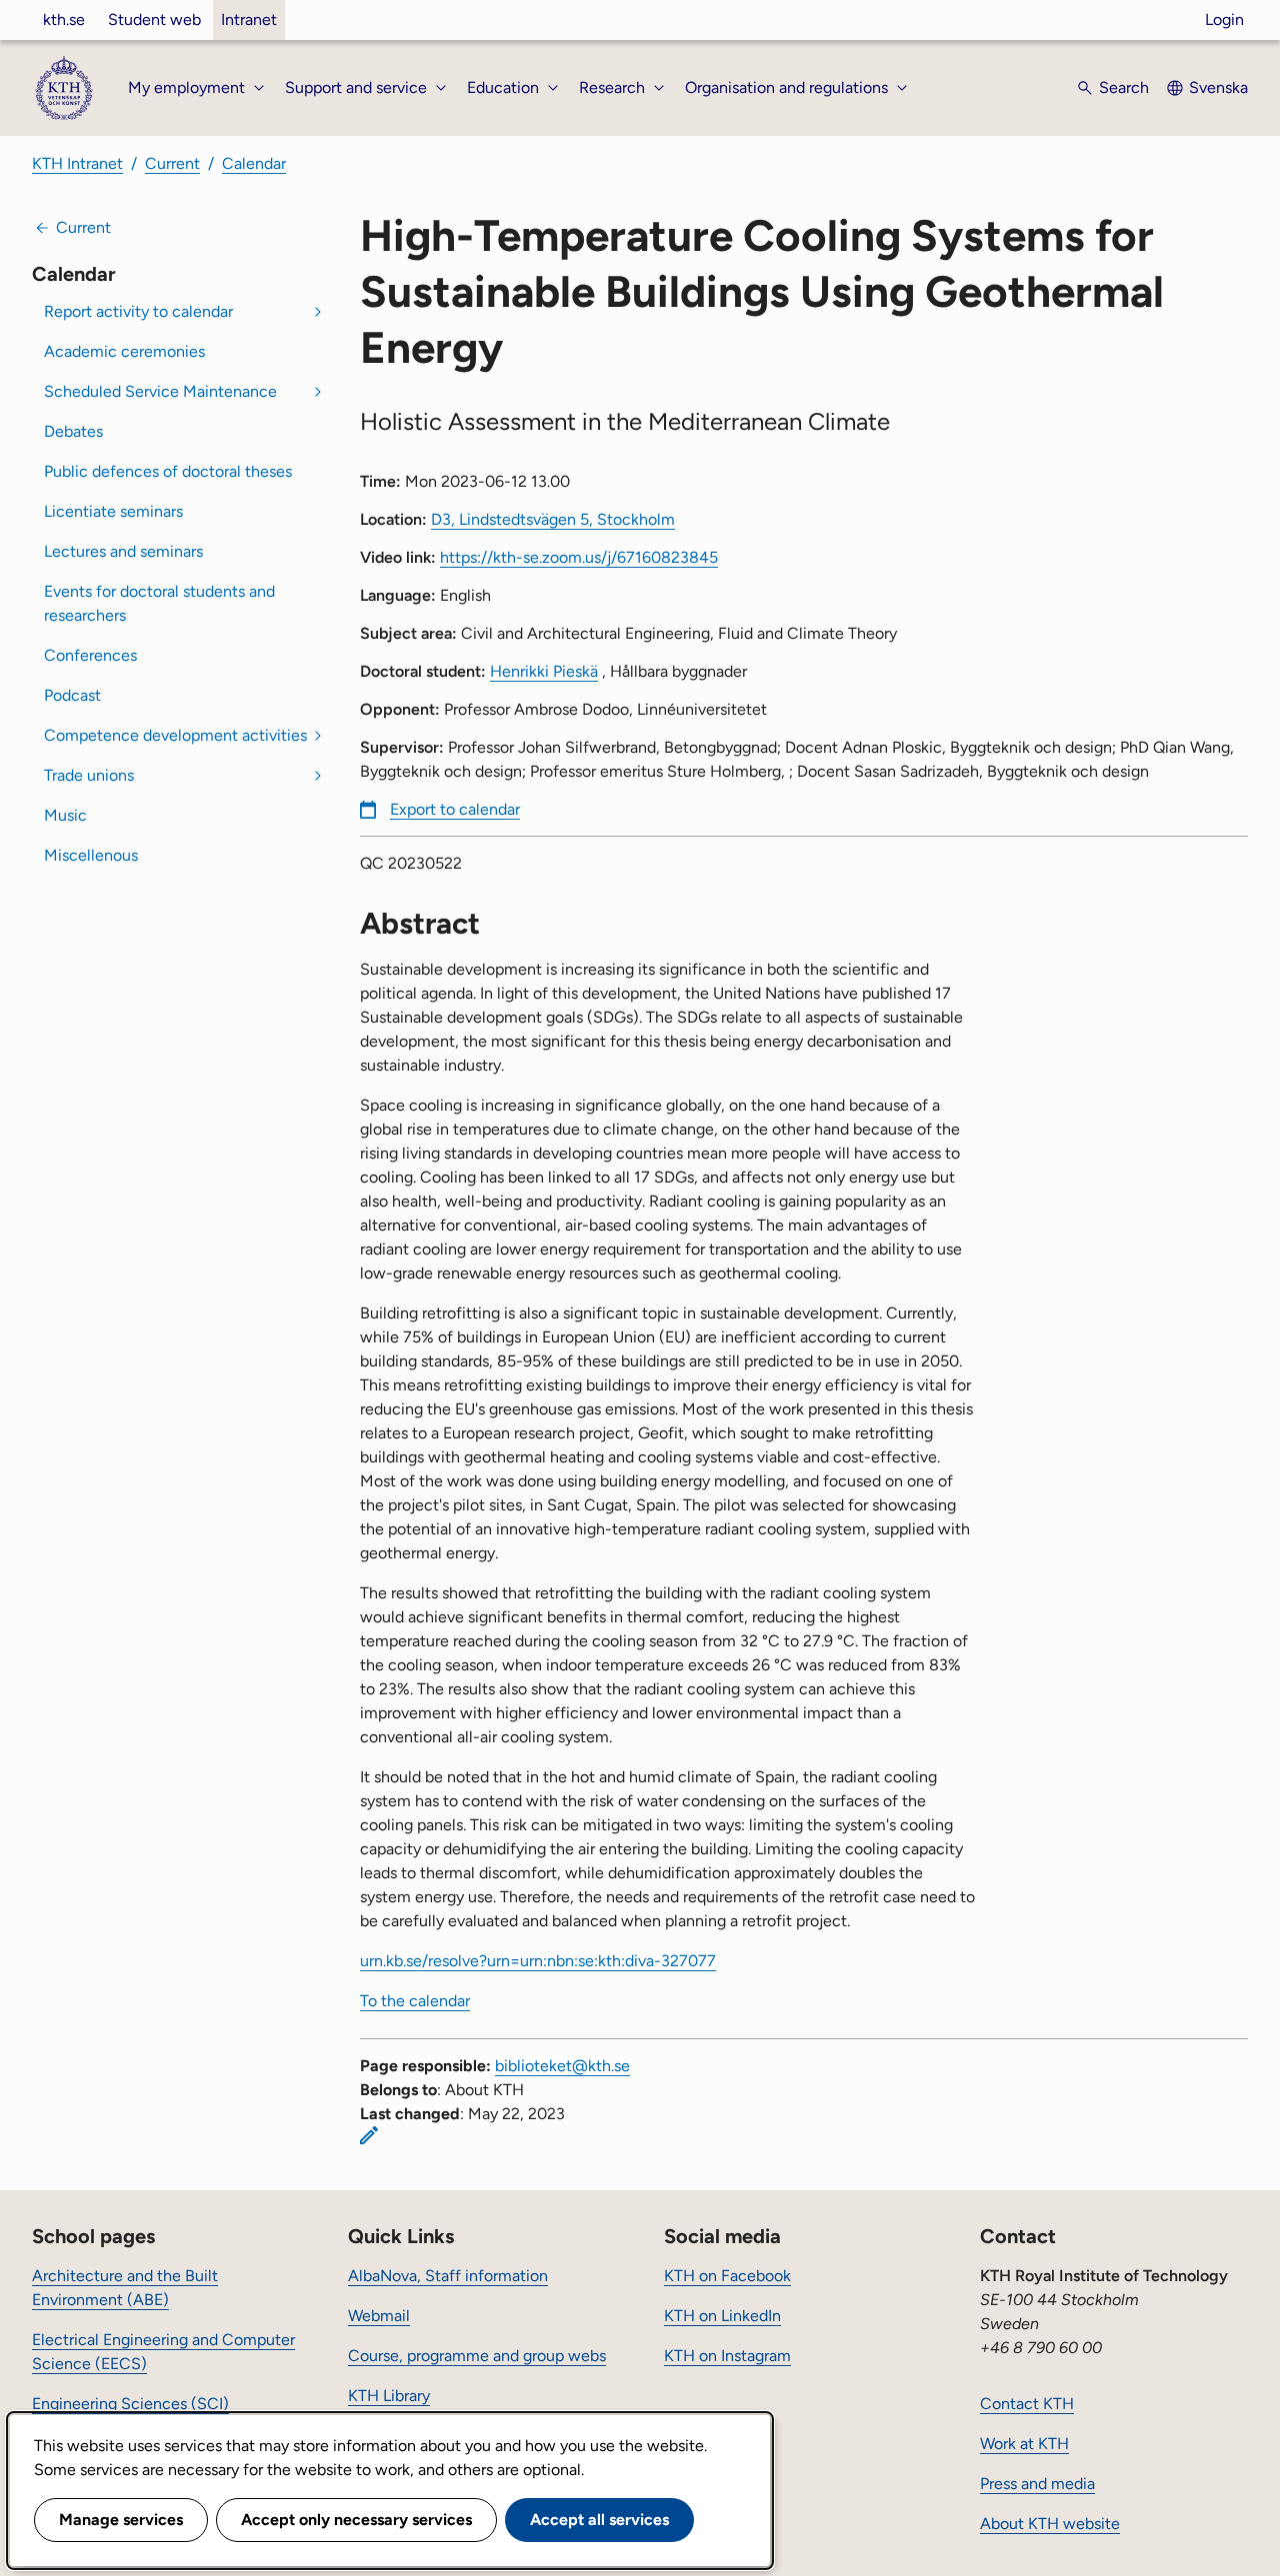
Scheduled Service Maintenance (160, 391)
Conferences (90, 655)
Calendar (254, 163)
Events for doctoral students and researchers (159, 603)
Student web (154, 19)
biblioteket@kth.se (562, 2066)
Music (65, 815)
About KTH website (1050, 2524)
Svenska (1218, 87)
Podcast (72, 695)
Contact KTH (1027, 2404)
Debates (73, 431)
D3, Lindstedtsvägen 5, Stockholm (553, 519)
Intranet (249, 19)
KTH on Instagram (727, 2356)
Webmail (379, 2316)
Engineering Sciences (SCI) (130, 2404)
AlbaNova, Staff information (448, 2276)
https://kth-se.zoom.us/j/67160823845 (579, 557)
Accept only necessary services (356, 2520)
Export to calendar (455, 809)
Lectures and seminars (123, 551)
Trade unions (89, 775)
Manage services (121, 2520)
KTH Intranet (77, 163)
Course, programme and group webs (477, 2356)
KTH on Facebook (727, 2276)
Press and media (1037, 2484)
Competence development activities (175, 735)
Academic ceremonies (124, 351)
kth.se (64, 19)
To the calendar (415, 2001)
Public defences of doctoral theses (168, 471)
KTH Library (389, 2396)
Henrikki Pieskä (544, 671)
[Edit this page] (369, 2135)
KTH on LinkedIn (722, 2316)
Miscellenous (91, 855)
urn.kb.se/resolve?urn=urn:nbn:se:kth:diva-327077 (538, 1961)
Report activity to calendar (138, 311)
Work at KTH (1024, 2444)
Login (1224, 19)
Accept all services (599, 2520)
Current (172, 163)
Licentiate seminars (113, 511)
